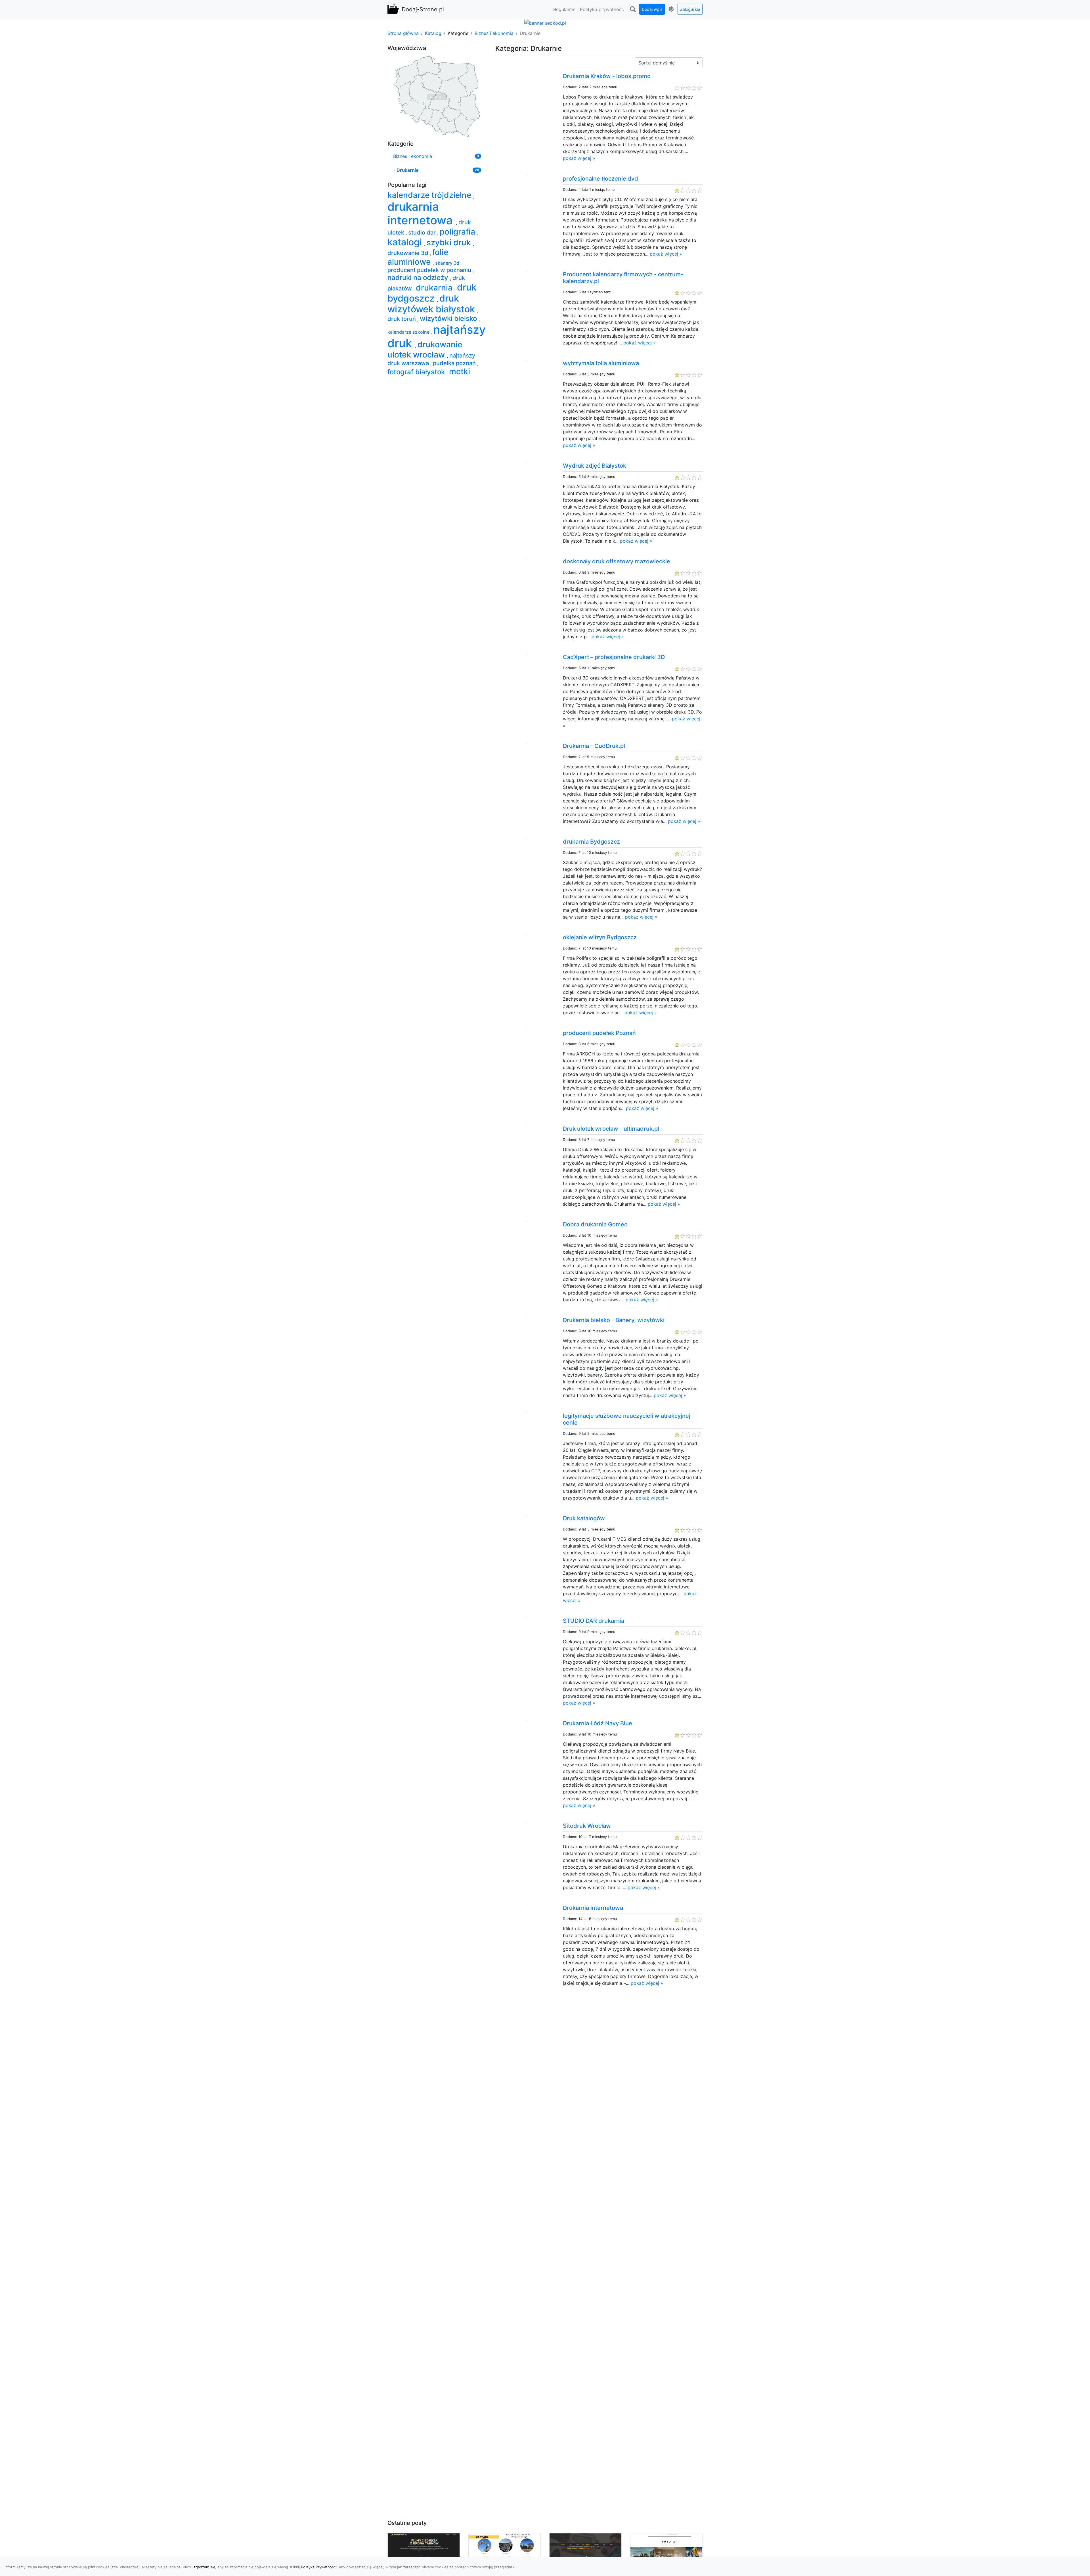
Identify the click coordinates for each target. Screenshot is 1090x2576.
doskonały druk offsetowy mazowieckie (617, 561)
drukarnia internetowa (422, 213)
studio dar (423, 233)
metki (460, 371)
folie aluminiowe (418, 257)
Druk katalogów (584, 1518)
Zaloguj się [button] (690, 9)
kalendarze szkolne (409, 332)
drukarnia (435, 288)
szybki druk (450, 242)
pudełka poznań (455, 363)
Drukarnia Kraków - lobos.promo (607, 76)
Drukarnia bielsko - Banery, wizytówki (614, 1320)
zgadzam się (204, 2567)
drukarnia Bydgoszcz (591, 842)
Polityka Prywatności (319, 2567)
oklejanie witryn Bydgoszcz (600, 937)
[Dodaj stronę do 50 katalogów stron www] (545, 22)
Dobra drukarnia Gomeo (595, 1224)
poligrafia (458, 232)
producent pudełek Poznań (599, 1033)
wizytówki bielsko (449, 318)
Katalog (433, 33)
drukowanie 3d (409, 253)
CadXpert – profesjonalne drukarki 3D (614, 657)
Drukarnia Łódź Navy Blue (598, 1723)
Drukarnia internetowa (593, 1908)
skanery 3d (448, 263)
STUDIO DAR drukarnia (594, 1621)
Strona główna (403, 33)
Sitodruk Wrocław (587, 1826)
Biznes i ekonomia (494, 33)
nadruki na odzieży (419, 278)
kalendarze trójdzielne (430, 195)
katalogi (406, 242)
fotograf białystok (417, 372)
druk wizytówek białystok (432, 304)
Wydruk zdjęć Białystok (595, 466)
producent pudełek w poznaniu (430, 270)
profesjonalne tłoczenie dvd (600, 179)
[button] (633, 9)
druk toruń (402, 319)
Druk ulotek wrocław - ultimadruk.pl (611, 1129)
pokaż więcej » (579, 158)
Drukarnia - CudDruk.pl (594, 746)
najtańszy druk (437, 336)
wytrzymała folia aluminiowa (601, 363)
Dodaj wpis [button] (652, 9)
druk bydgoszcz (432, 293)
